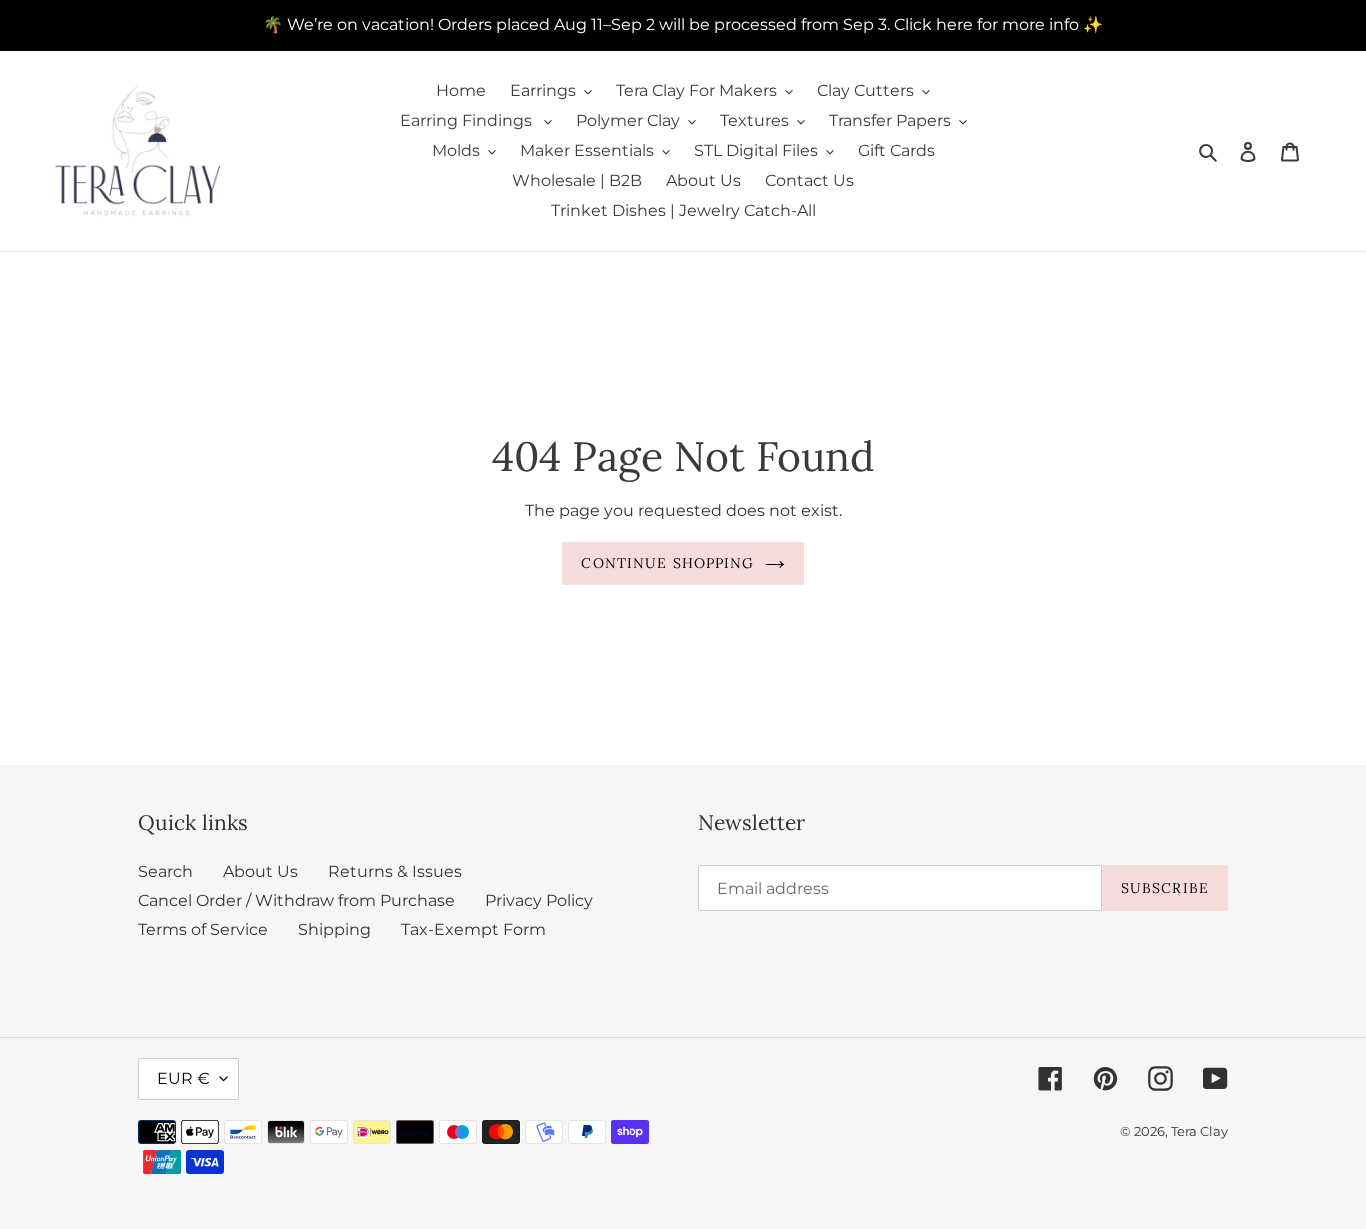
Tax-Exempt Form (473, 929)
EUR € (183, 1078)
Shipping (334, 929)
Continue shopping (667, 563)
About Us (260, 871)
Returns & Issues (395, 871)
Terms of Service (203, 929)
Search (165, 871)
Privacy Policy (539, 900)
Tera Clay (1199, 1131)
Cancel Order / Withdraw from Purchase (296, 900)
